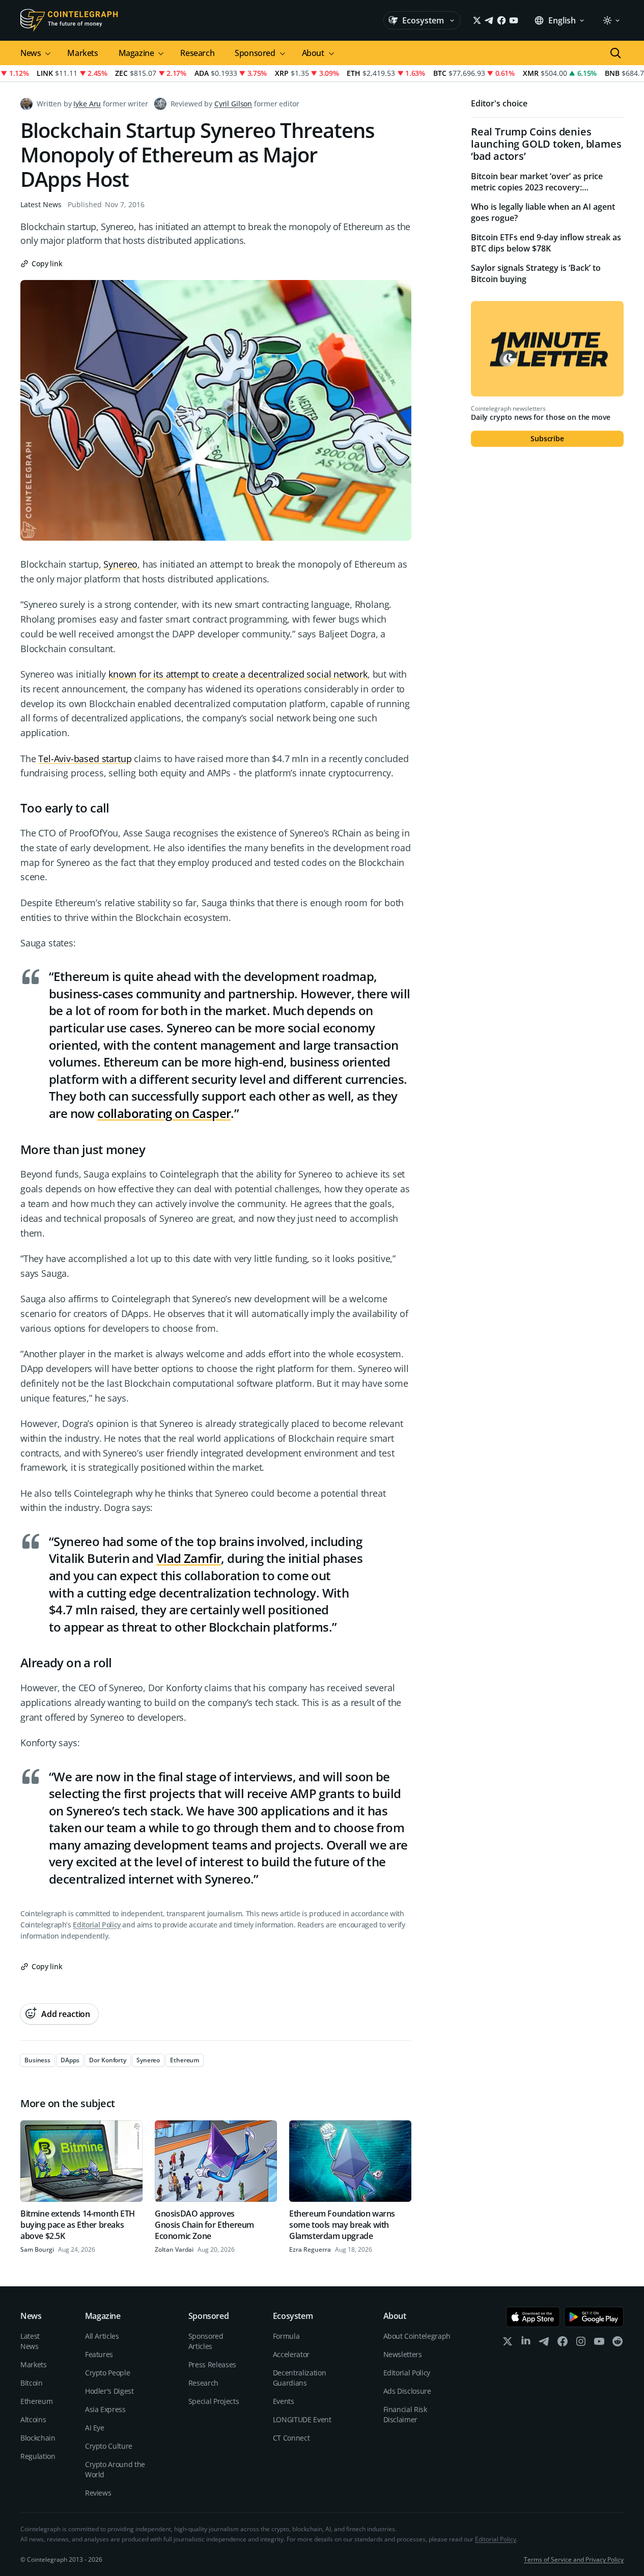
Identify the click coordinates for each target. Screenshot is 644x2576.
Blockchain (38, 2438)
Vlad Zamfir (189, 1558)
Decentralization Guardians (299, 2378)
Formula (286, 2336)
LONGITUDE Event (302, 2419)
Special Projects (214, 2401)
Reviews (98, 2493)
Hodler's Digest (109, 2391)
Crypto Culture (109, 2446)
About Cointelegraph (417, 2336)
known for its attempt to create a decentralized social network (238, 674)
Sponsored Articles (206, 2341)
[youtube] (599, 2344)
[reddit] (618, 2344)
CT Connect (291, 2438)
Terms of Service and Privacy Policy (574, 2559)
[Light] (611, 20)
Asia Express (105, 2409)
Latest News (41, 204)
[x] (508, 2344)
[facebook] (563, 2344)
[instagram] (581, 2344)
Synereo (120, 564)
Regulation (38, 2456)
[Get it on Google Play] (594, 2317)
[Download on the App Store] (533, 2317)
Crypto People (107, 2373)
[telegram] (544, 2344)
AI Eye (95, 2428)
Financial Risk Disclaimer (405, 2414)
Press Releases (212, 2364)
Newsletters (403, 2354)
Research (197, 53)
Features (99, 2354)
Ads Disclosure (407, 2391)
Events (284, 2401)
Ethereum (36, 2401)
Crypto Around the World (115, 2469)
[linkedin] (526, 2344)
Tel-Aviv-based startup (85, 759)
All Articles (102, 2336)
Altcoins (33, 2419)
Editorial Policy (96, 1925)
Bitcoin (32, 2383)
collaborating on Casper (164, 1113)
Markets (82, 53)
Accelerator (291, 2354)
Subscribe (547, 439)
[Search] (615, 53)
